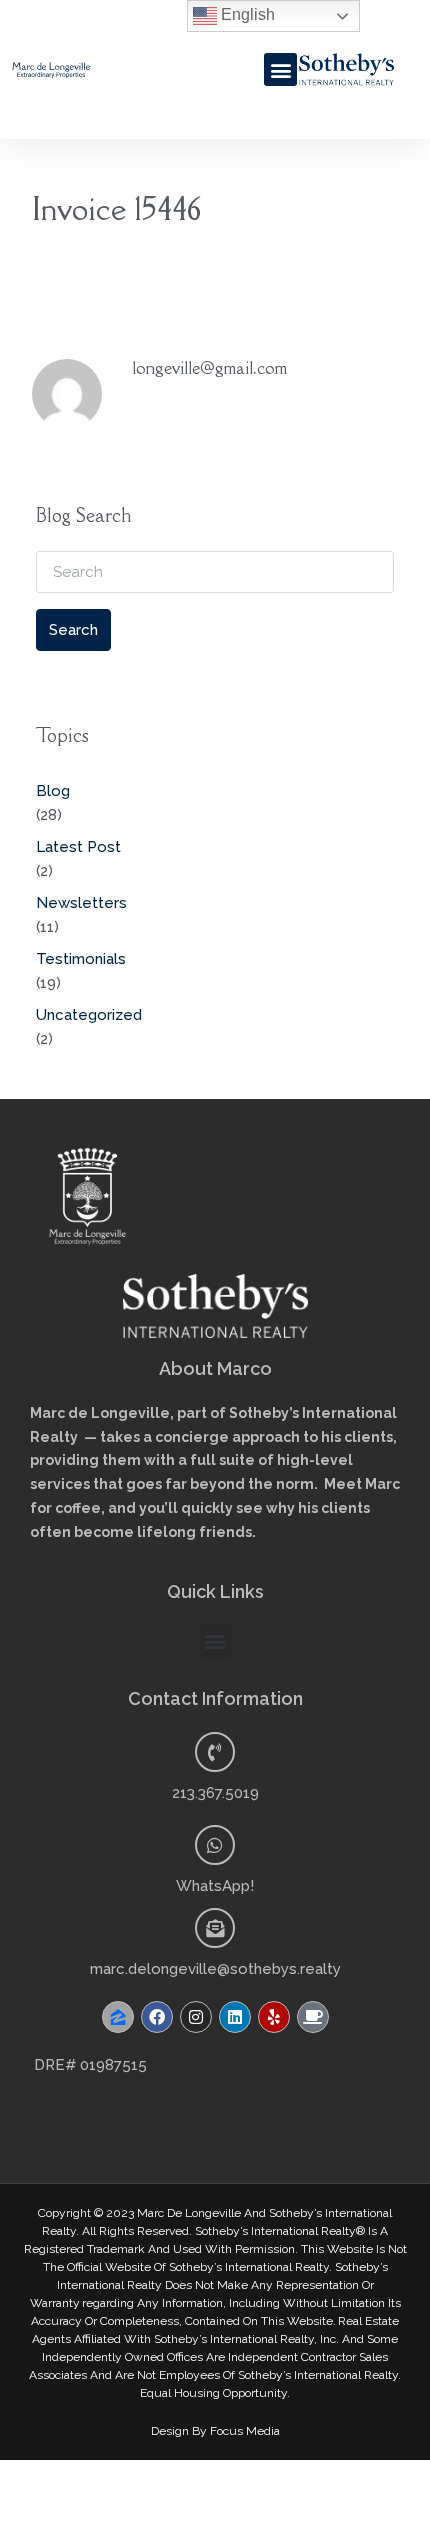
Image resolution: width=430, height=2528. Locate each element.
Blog (53, 791)
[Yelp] (274, 2017)
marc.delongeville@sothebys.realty (215, 1969)
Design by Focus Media (215, 2431)
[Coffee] (313, 2017)
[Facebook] (157, 2017)
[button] (280, 69)
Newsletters (81, 903)
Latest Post (78, 847)
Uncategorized (89, 1015)
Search (73, 630)
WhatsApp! (215, 1886)
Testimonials (81, 959)
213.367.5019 (215, 1793)
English (246, 14)
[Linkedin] (235, 2017)
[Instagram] (196, 2017)
